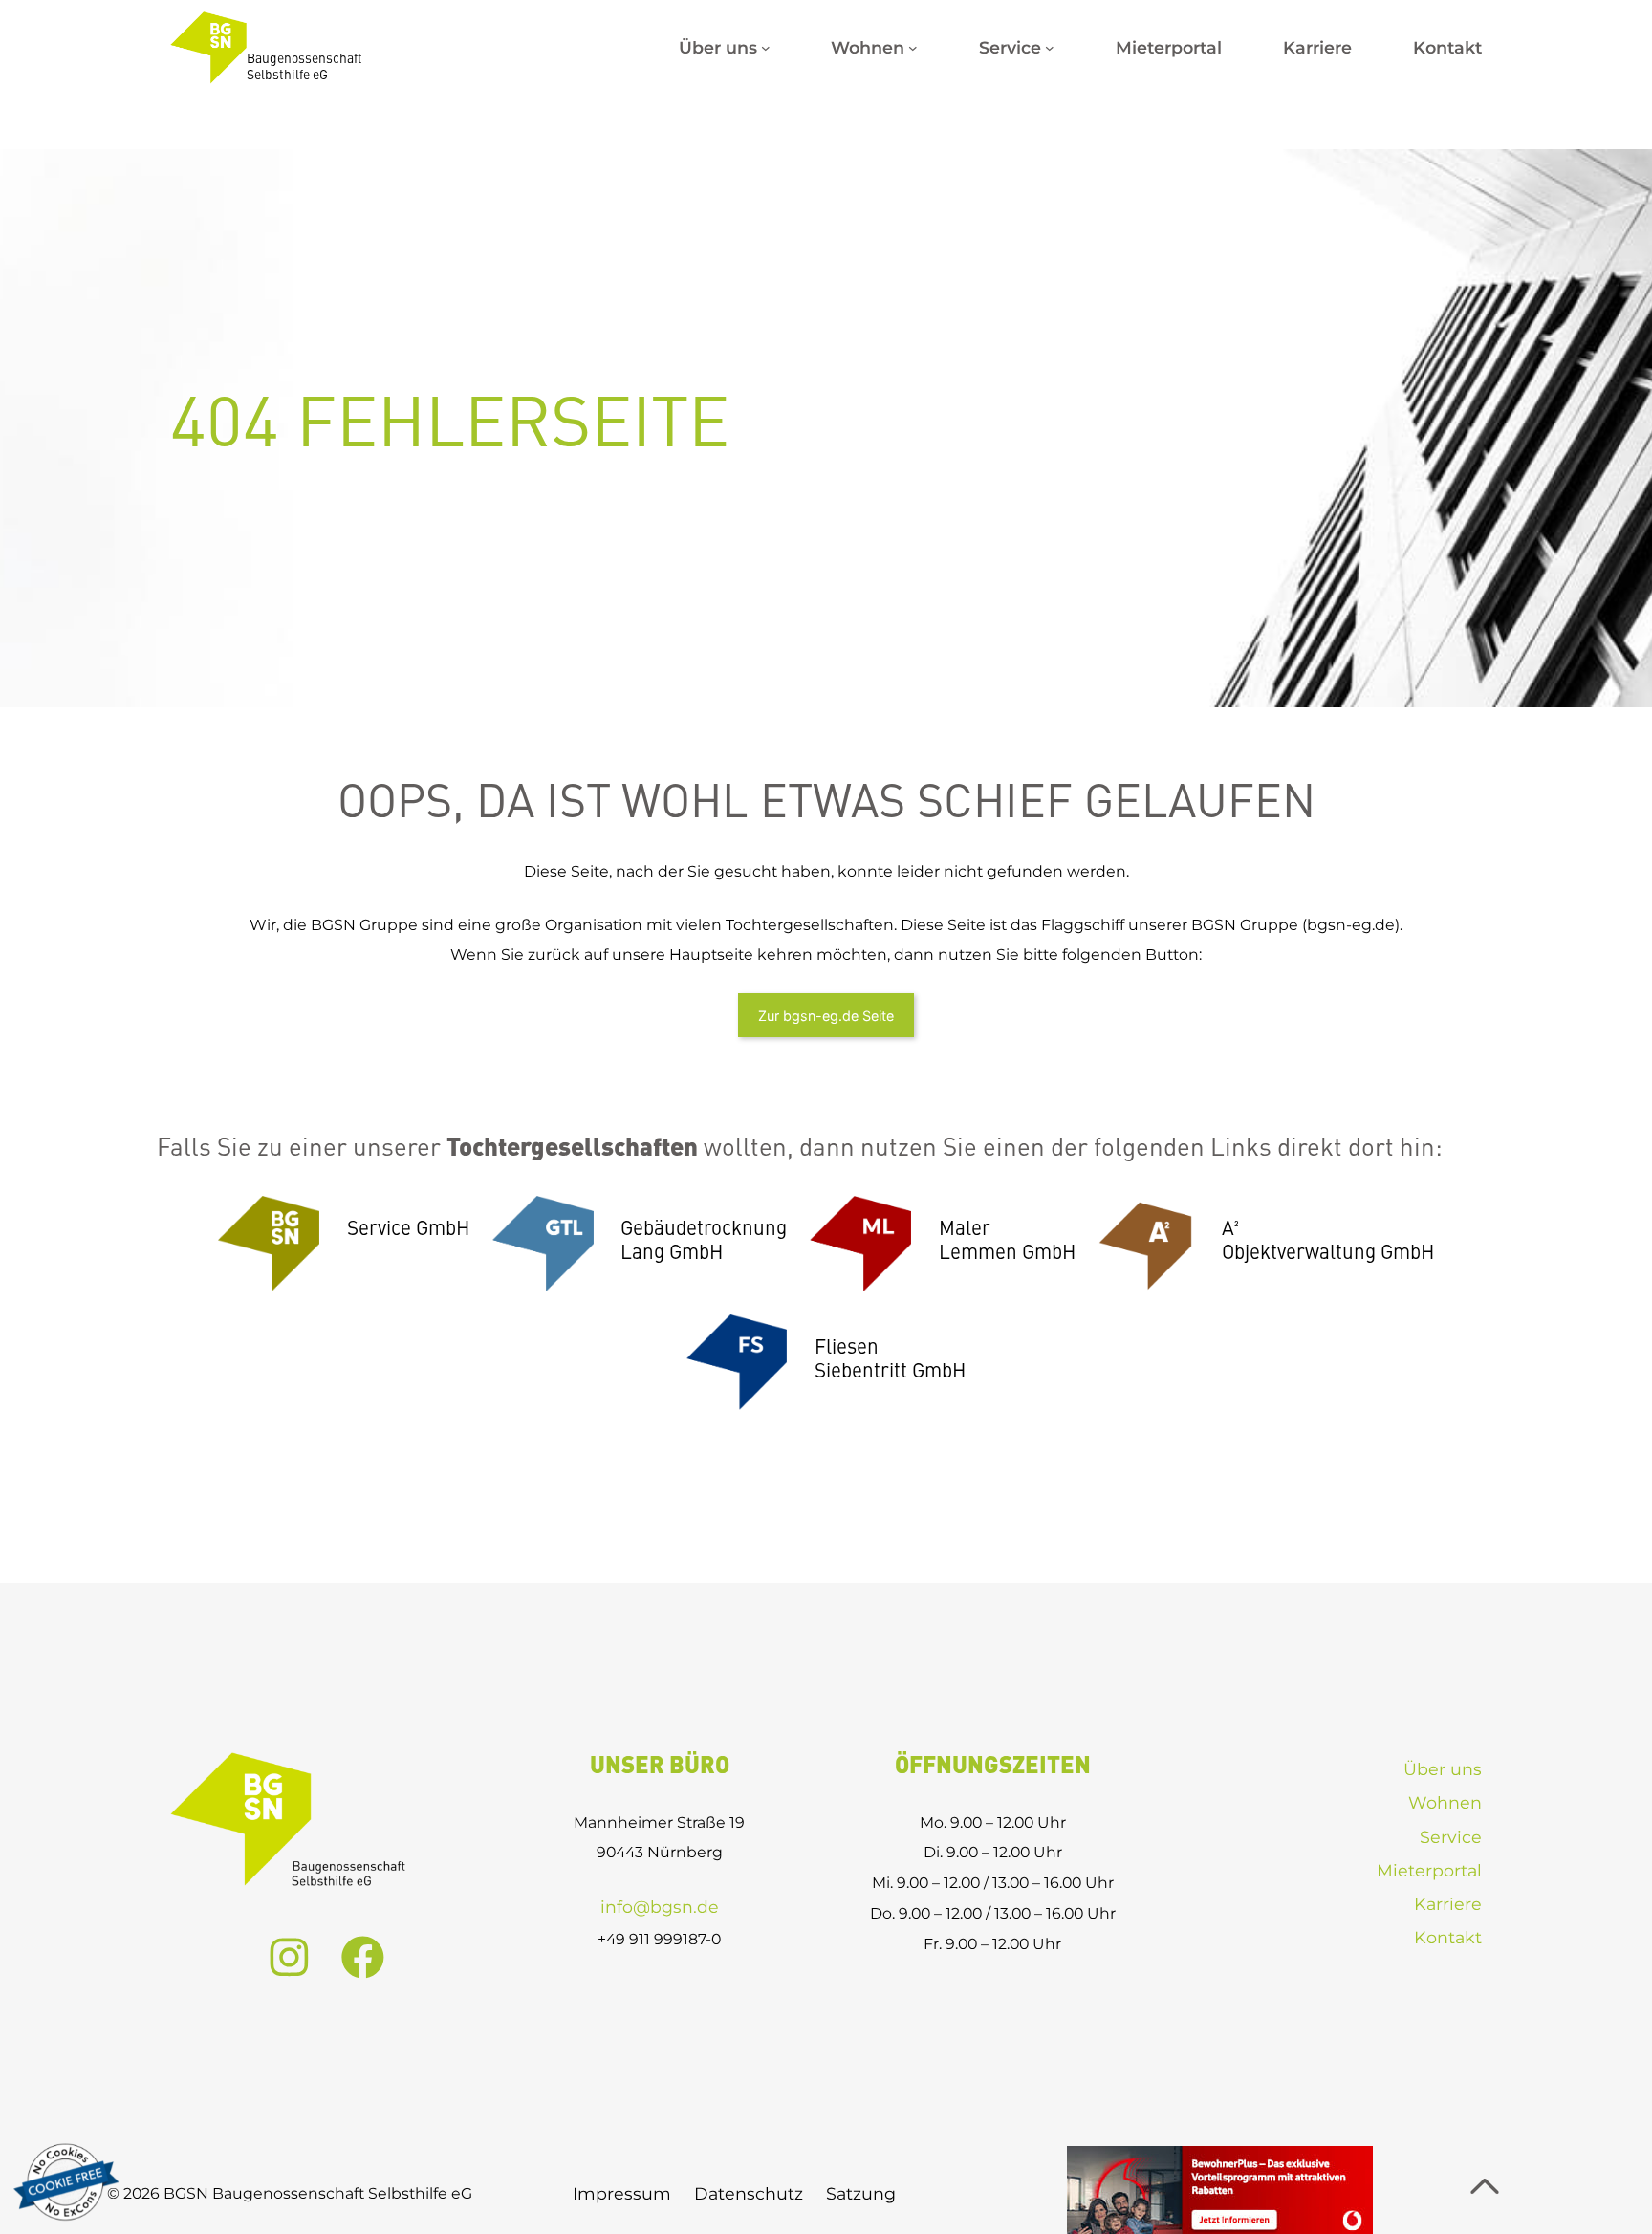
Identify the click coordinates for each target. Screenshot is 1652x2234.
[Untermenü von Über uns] (766, 48)
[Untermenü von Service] (1050, 48)
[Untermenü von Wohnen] (913, 48)
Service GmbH (408, 1230)
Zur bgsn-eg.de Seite (826, 1016)
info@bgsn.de (660, 1907)
